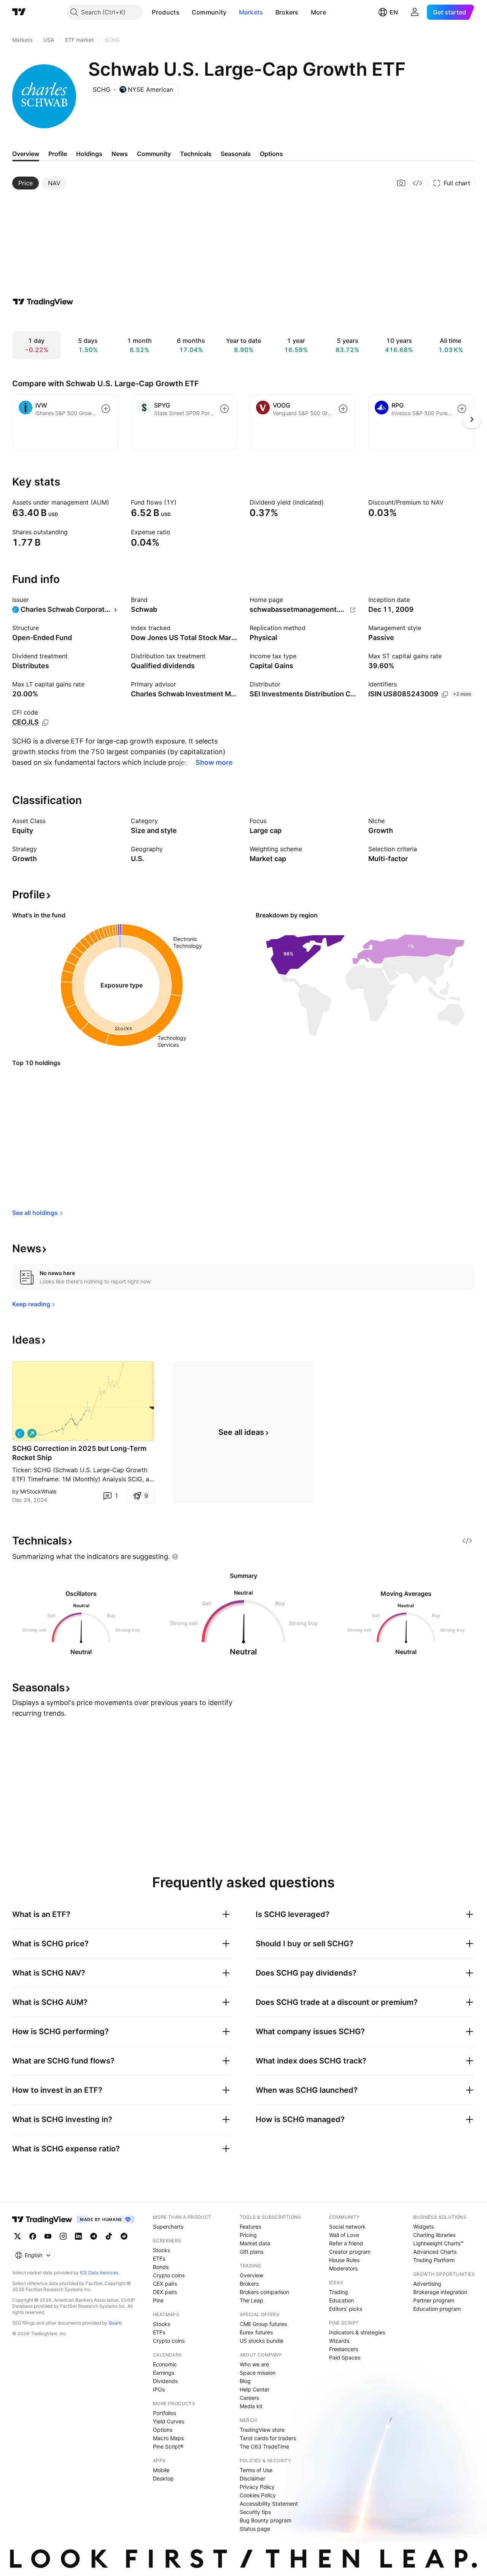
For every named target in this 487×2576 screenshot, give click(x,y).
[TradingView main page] (19, 12)
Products (166, 12)
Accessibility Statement (269, 2504)
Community (209, 12)
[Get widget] (417, 183)
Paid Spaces (345, 2357)
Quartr (115, 2323)
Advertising (427, 2284)
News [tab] (120, 154)
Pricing (248, 2235)
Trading (339, 2292)
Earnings (164, 2373)
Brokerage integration (440, 2292)
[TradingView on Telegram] (94, 2236)
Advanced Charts (435, 2252)
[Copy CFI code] (45, 723)
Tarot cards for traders (268, 2438)
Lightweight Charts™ (438, 2243)
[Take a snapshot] (401, 183)
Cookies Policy (258, 2495)
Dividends (165, 2381)
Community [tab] (154, 154)
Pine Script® (168, 2446)
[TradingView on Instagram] (63, 2236)
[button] (185, 12)
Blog (245, 2381)
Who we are (254, 2364)
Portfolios (165, 2413)
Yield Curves (169, 2421)
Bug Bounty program (266, 2520)
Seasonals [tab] (236, 154)
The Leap (251, 2300)
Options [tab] (271, 154)
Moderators (343, 2268)
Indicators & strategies (357, 2332)
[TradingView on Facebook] (33, 2236)
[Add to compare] (106, 409)
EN (394, 12)
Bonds (161, 2267)
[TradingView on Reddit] (124, 2236)
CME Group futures (263, 2324)
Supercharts (168, 2227)
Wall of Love (344, 2235)
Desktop (163, 2478)
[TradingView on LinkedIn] (78, 2236)
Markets (251, 12)
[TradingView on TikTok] (109, 2236)
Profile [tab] (58, 154)
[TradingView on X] (18, 2236)
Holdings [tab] (89, 154)
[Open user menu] (415, 12)
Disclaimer (252, 2478)
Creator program (350, 2252)
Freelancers (344, 2349)
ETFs (159, 2258)
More (318, 12)
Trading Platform (434, 2260)
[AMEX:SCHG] (20, 1433)
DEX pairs (165, 2292)
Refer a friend (346, 2243)
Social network (347, 2227)
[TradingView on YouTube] (48, 2236)
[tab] (25, 183)
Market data (255, 2243)
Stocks (162, 2250)
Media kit (251, 2406)
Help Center (255, 2389)
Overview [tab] (26, 154)
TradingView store (262, 2430)
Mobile (161, 2470)
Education (341, 2300)
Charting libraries (434, 2235)
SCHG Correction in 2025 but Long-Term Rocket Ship (79, 1453)
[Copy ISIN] (445, 694)
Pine (158, 2300)
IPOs (159, 2389)
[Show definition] (114, 502)
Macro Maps (168, 2438)
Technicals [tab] (196, 154)
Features (250, 2227)
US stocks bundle (262, 2341)
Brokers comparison (264, 2292)
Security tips (255, 2512)
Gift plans (251, 2252)
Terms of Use (256, 2470)
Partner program (434, 2300)
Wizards (339, 2341)
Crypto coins (169, 2275)
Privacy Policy (257, 2487)
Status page (255, 2529)
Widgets (423, 2227)
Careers (249, 2398)
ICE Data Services (99, 2273)
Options (163, 2430)
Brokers (287, 12)
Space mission (258, 2373)
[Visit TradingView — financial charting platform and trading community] (43, 302)
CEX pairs (165, 2284)
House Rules (344, 2260)
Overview (251, 2275)
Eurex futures (256, 2332)
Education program (437, 2309)
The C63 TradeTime (264, 2446)
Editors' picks (346, 2309)
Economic (165, 2364)
